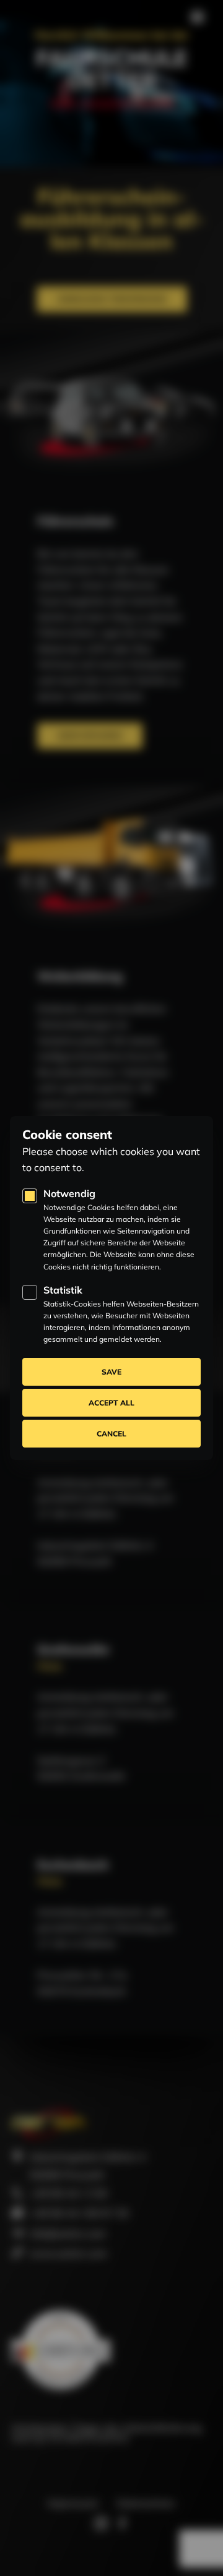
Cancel (111, 1434)
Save (111, 1372)
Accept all (111, 1403)
